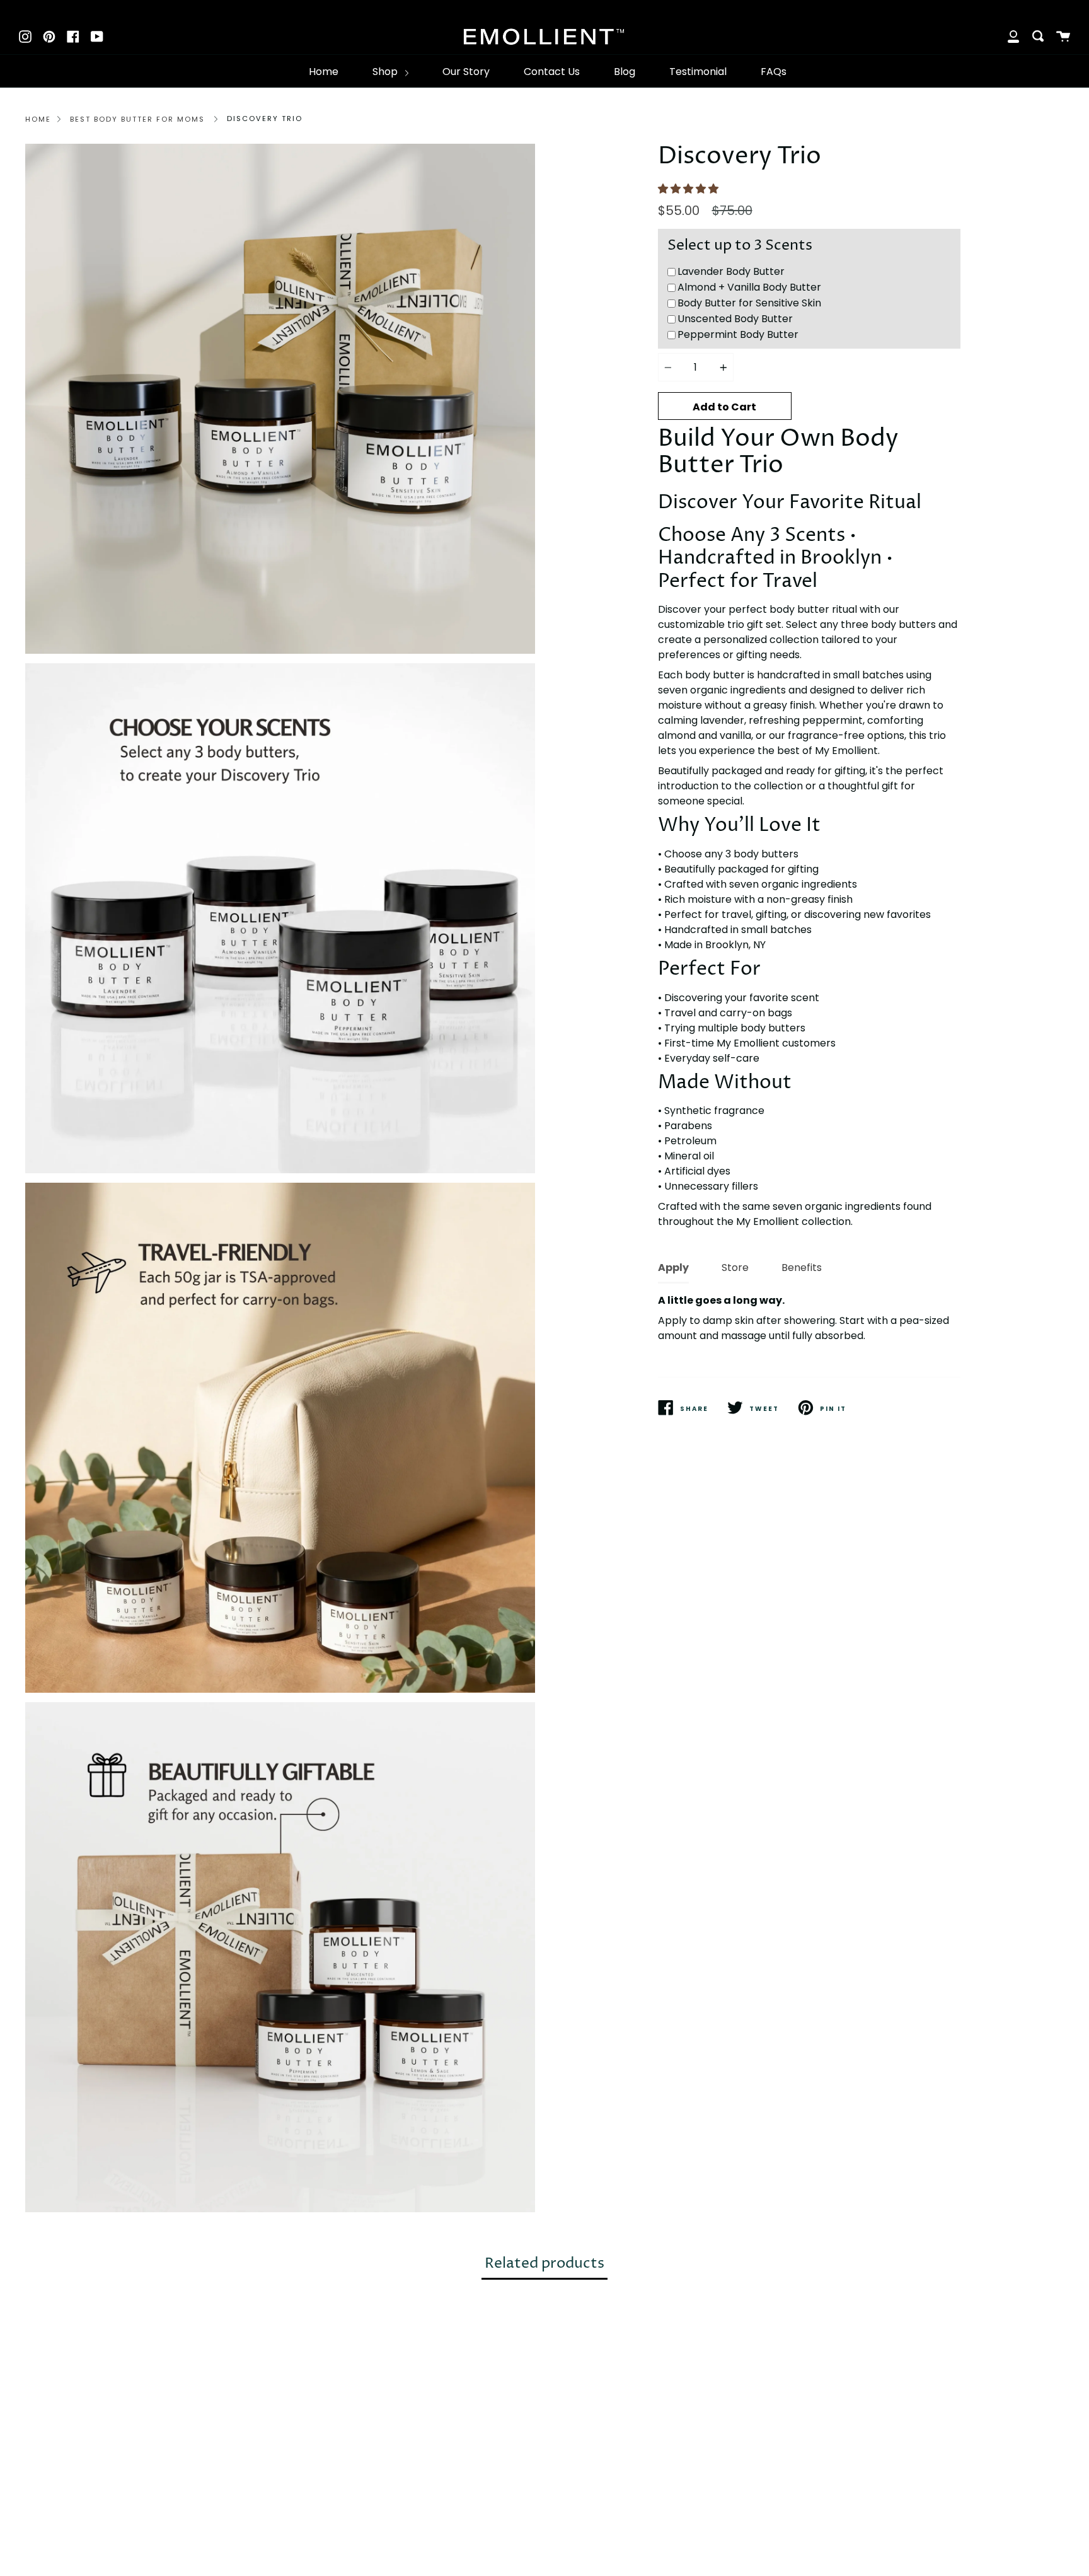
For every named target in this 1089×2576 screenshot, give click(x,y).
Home (324, 72)
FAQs (774, 72)
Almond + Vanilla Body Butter (749, 287)
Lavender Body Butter (731, 271)
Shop (386, 72)
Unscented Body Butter (735, 319)
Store (735, 1268)
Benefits (802, 1268)
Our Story (466, 72)
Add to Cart (724, 407)
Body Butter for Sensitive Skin (749, 303)
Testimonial (698, 72)
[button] (689, 189)
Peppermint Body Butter (738, 334)
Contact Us (552, 72)
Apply (673, 1268)
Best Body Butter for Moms (137, 119)
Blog (625, 72)
